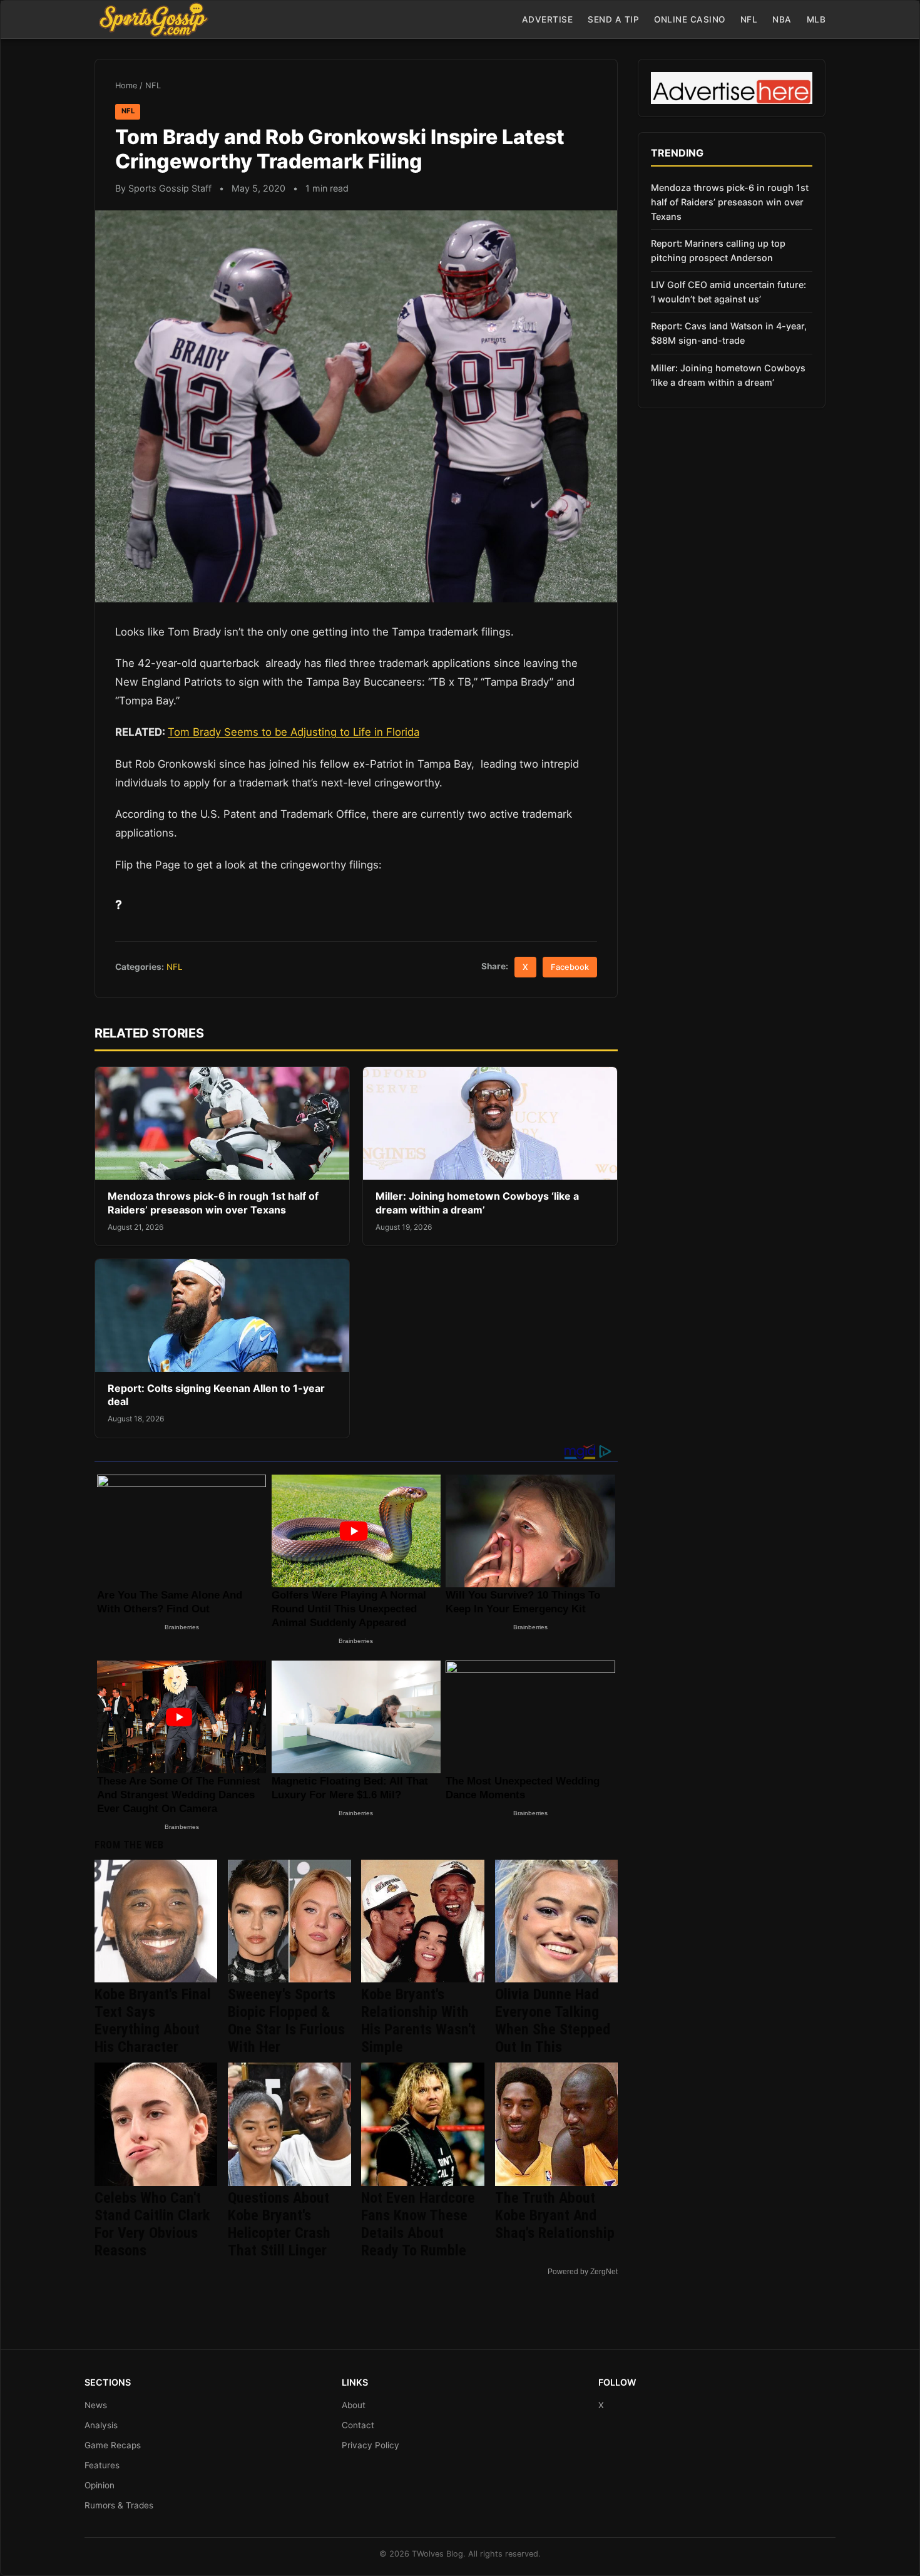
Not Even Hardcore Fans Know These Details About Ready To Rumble (418, 2224)
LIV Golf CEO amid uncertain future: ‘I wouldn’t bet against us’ (728, 292)
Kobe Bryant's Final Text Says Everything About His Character (153, 2021)
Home (126, 85)
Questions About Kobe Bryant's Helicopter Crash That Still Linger (279, 2224)
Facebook (570, 967)
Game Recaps (113, 2445)
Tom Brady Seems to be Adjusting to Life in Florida (294, 732)
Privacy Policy (371, 2445)
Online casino (690, 19)
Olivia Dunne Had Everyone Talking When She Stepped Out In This (553, 2021)
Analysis (101, 2425)
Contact (358, 2425)
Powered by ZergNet (583, 2272)
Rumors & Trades (119, 2505)
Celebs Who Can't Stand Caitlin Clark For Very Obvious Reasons (152, 2224)
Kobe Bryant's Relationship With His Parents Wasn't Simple (418, 2021)
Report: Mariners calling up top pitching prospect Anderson (718, 250)
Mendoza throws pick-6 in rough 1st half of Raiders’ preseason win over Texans (213, 1203)
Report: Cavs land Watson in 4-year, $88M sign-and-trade (729, 333)
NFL (749, 19)
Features (102, 2465)
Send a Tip (613, 19)
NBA (782, 19)
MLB (816, 19)
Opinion (100, 2485)
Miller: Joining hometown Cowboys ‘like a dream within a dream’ (477, 1203)
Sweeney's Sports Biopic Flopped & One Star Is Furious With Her (286, 2021)
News (96, 2405)
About (354, 2405)
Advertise (548, 19)
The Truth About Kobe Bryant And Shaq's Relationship (555, 2215)
